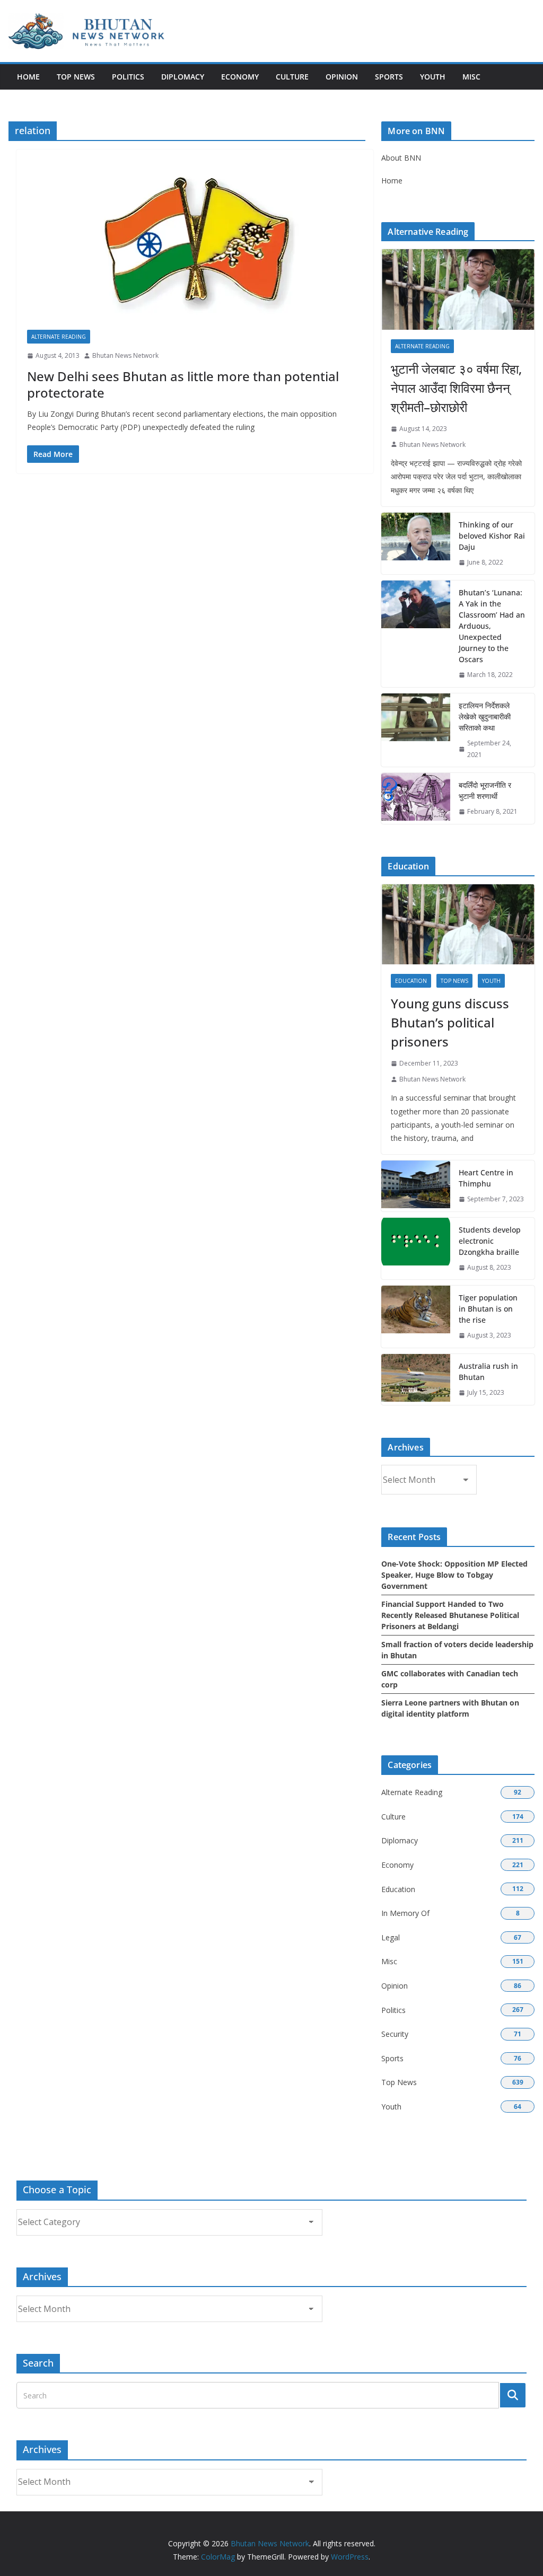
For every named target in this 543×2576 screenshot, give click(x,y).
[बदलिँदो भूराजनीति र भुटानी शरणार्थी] (416, 798)
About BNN (401, 158)
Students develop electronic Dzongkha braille (490, 1241)
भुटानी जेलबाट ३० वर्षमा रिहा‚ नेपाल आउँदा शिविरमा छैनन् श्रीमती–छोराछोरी (456, 388)
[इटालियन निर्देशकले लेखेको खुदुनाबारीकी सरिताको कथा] (416, 730)
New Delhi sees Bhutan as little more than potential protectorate (183, 384)
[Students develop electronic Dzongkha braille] (416, 1249)
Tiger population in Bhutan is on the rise (488, 1309)
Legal (391, 1937)
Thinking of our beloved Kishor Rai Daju (492, 536)
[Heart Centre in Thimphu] (416, 1186)
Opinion (342, 77)
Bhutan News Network (125, 355)
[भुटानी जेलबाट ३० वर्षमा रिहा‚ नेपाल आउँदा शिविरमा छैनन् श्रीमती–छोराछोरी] (458, 289)
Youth (433, 77)
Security (395, 2034)
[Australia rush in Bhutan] (416, 1379)
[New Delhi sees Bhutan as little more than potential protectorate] (195, 245)
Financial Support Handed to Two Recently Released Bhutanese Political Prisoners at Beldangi (450, 1615)
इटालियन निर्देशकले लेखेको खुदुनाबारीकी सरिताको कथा (485, 716)
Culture (292, 77)
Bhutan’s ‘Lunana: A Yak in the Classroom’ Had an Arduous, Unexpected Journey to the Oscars (492, 626)
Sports (389, 77)
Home (28, 77)
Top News (76, 77)
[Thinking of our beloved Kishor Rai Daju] (416, 544)
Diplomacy (183, 77)
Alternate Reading (59, 337)
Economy (240, 77)
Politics (128, 77)
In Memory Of (405, 1913)
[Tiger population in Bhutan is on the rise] (416, 1317)
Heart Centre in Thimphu (486, 1178)
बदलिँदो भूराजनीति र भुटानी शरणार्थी (485, 790)
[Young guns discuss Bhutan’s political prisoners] (458, 925)
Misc (471, 77)
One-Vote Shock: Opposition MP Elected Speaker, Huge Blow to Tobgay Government (454, 1575)
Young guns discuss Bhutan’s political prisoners (450, 1022)
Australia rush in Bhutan (488, 1371)
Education (411, 981)
